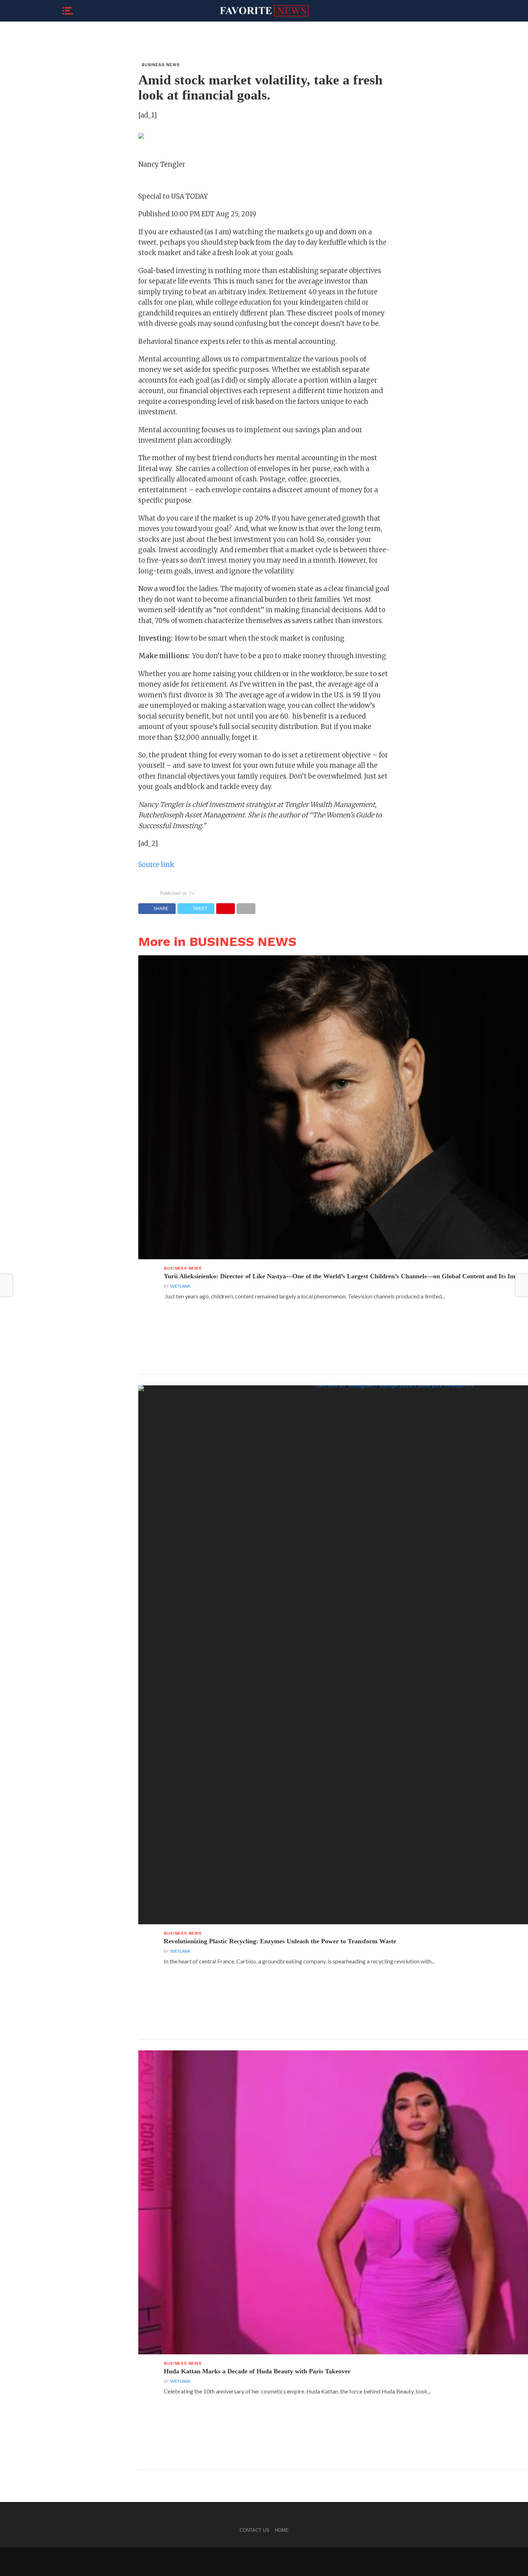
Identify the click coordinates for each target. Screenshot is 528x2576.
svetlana (180, 1286)
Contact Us (254, 2530)
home (282, 2530)
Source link (156, 865)
